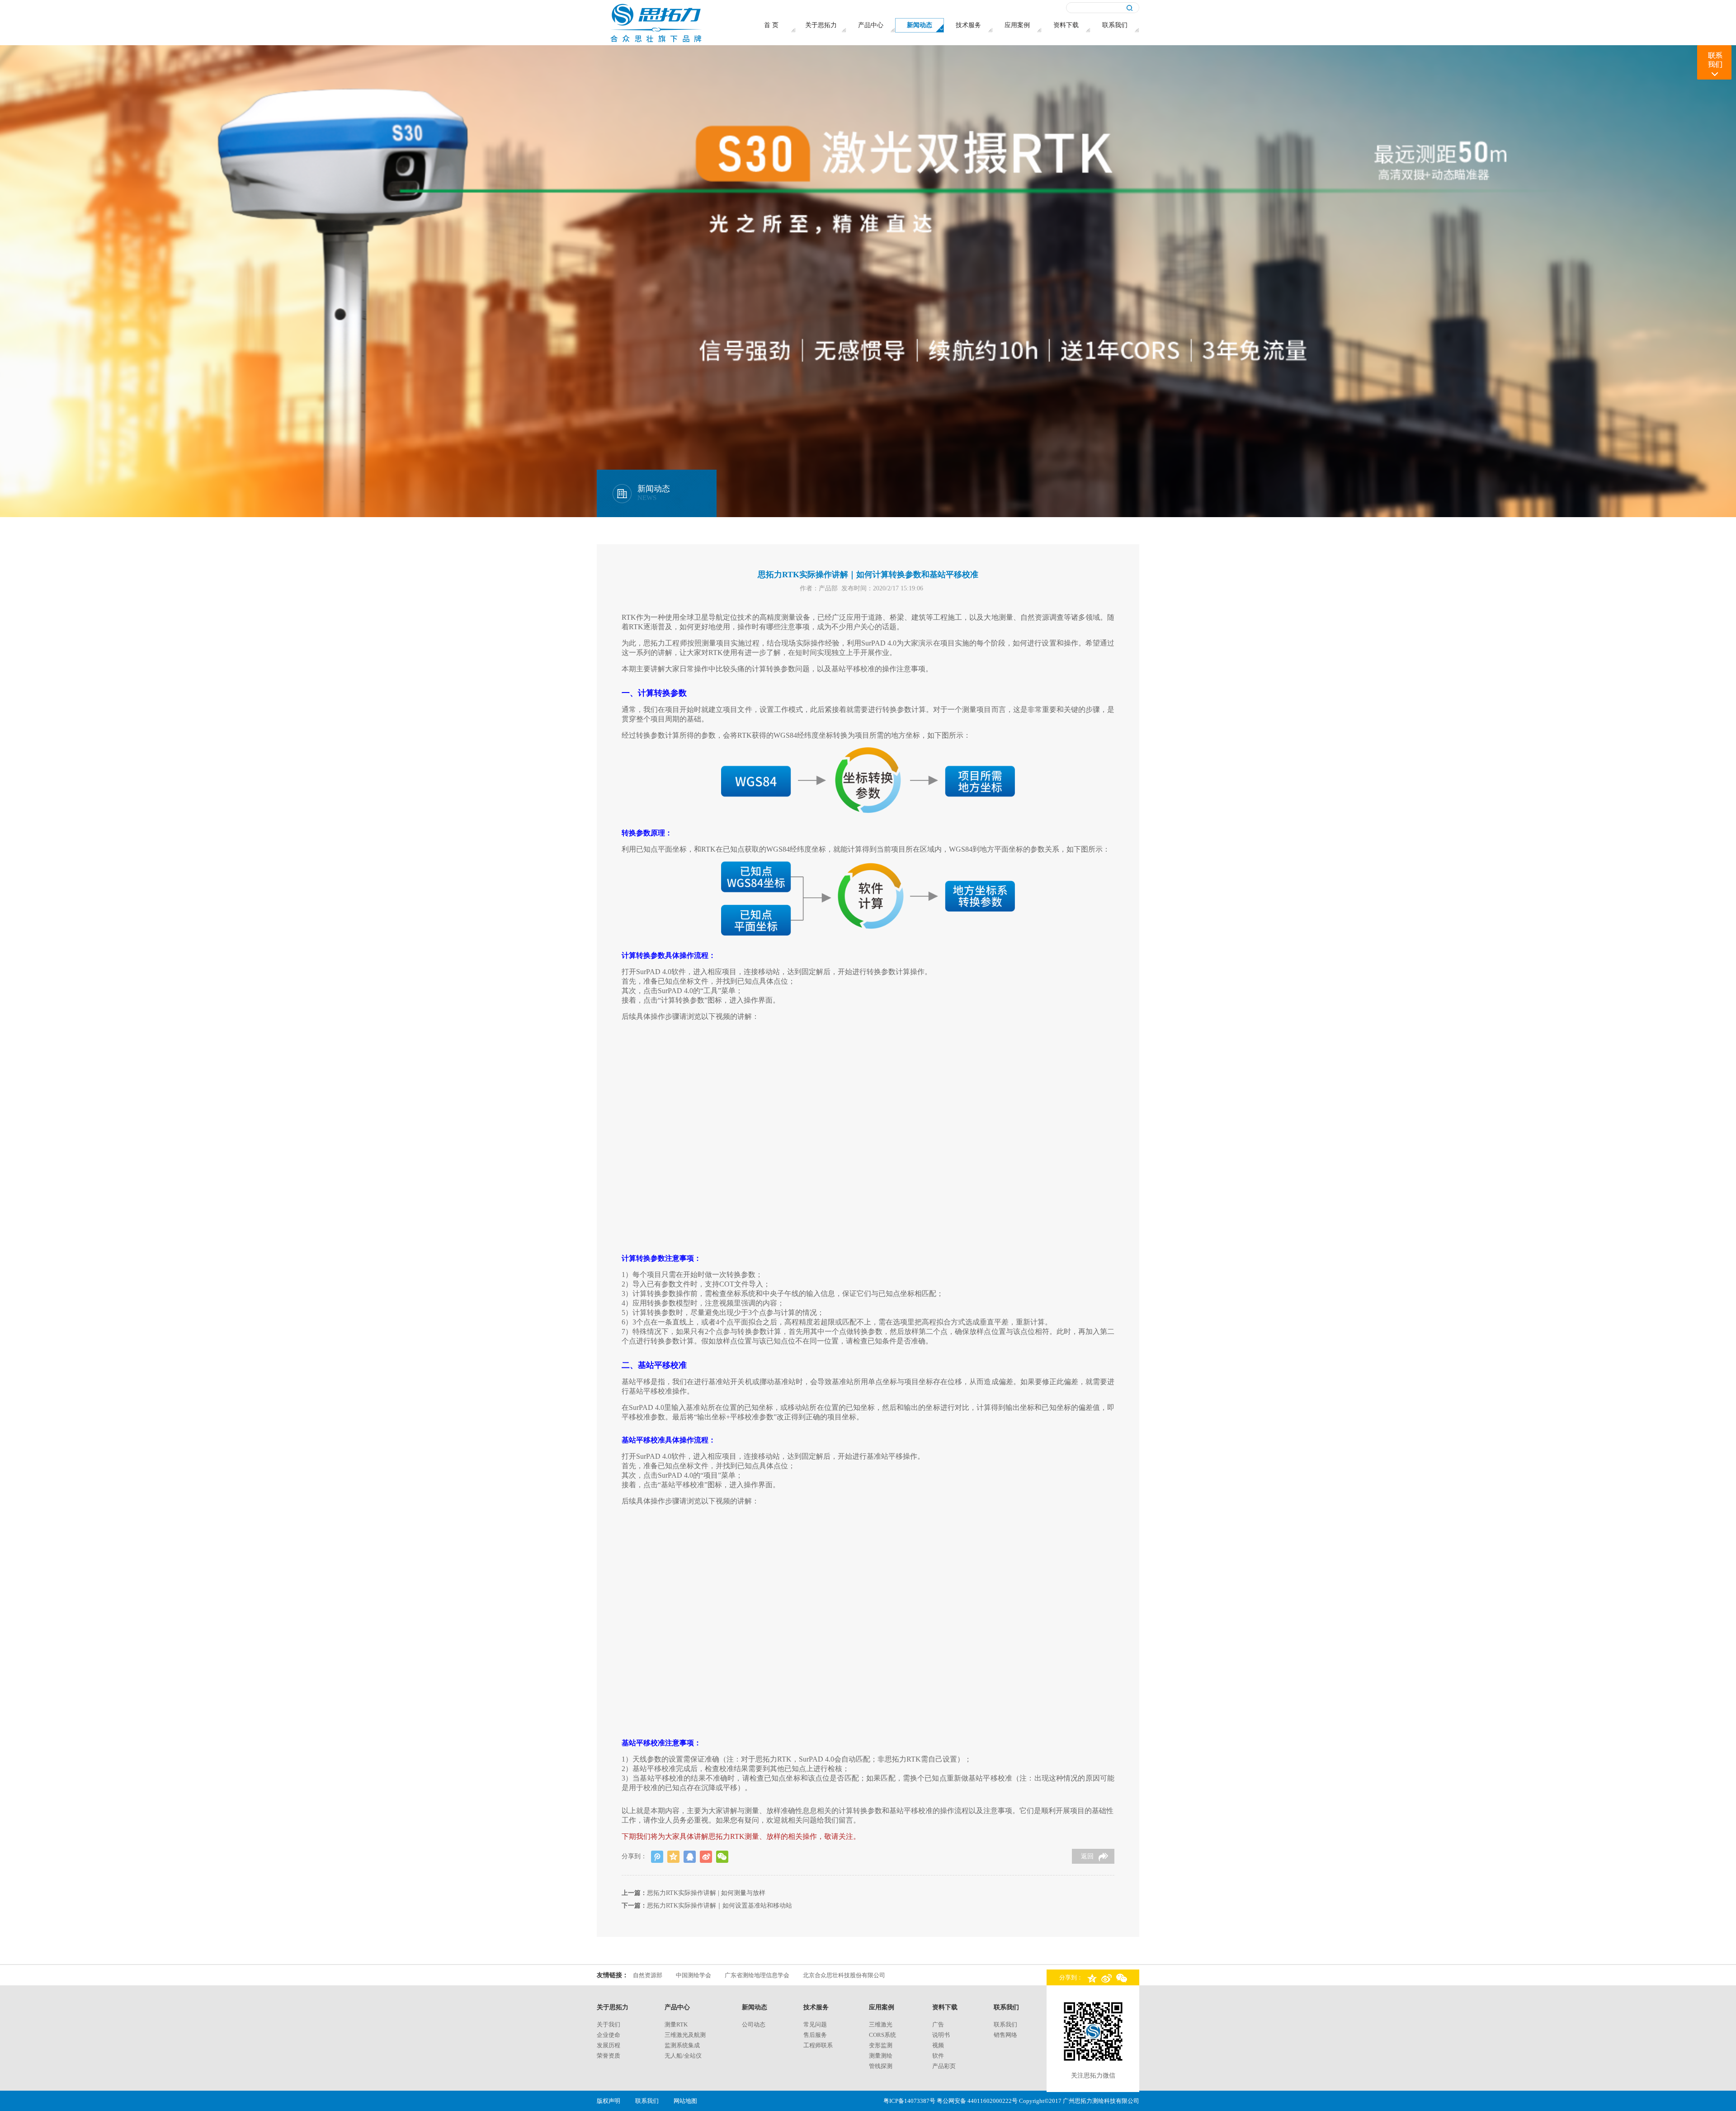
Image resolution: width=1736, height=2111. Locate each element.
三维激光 (881, 2024)
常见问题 (815, 2024)
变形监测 (881, 2045)
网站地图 (685, 2101)
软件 (938, 2056)
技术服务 (816, 2007)
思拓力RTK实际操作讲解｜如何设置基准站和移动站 (719, 1906)
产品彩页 (944, 2066)
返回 (1087, 1856)
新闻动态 (755, 2007)
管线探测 (881, 2066)
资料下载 (945, 2007)
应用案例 (882, 2007)
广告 (938, 2024)
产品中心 (677, 2007)
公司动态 (754, 2024)
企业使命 (609, 2035)
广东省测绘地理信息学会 (757, 1975)
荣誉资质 (609, 2056)
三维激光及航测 (685, 2035)
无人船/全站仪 (683, 2056)
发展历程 (609, 2045)
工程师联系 (818, 2045)
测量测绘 (881, 2056)
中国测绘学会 (693, 1975)
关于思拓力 (613, 2007)
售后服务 (815, 2035)
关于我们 (609, 2024)
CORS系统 (882, 2035)
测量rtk (676, 2024)
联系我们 (1006, 2007)
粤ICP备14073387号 (909, 2101)
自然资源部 (648, 1975)
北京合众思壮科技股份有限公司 (844, 1975)
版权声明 (609, 2101)
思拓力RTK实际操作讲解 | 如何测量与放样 (706, 1893)
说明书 (941, 2035)
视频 (938, 2045)
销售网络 (1005, 2035)
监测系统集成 (682, 2045)
